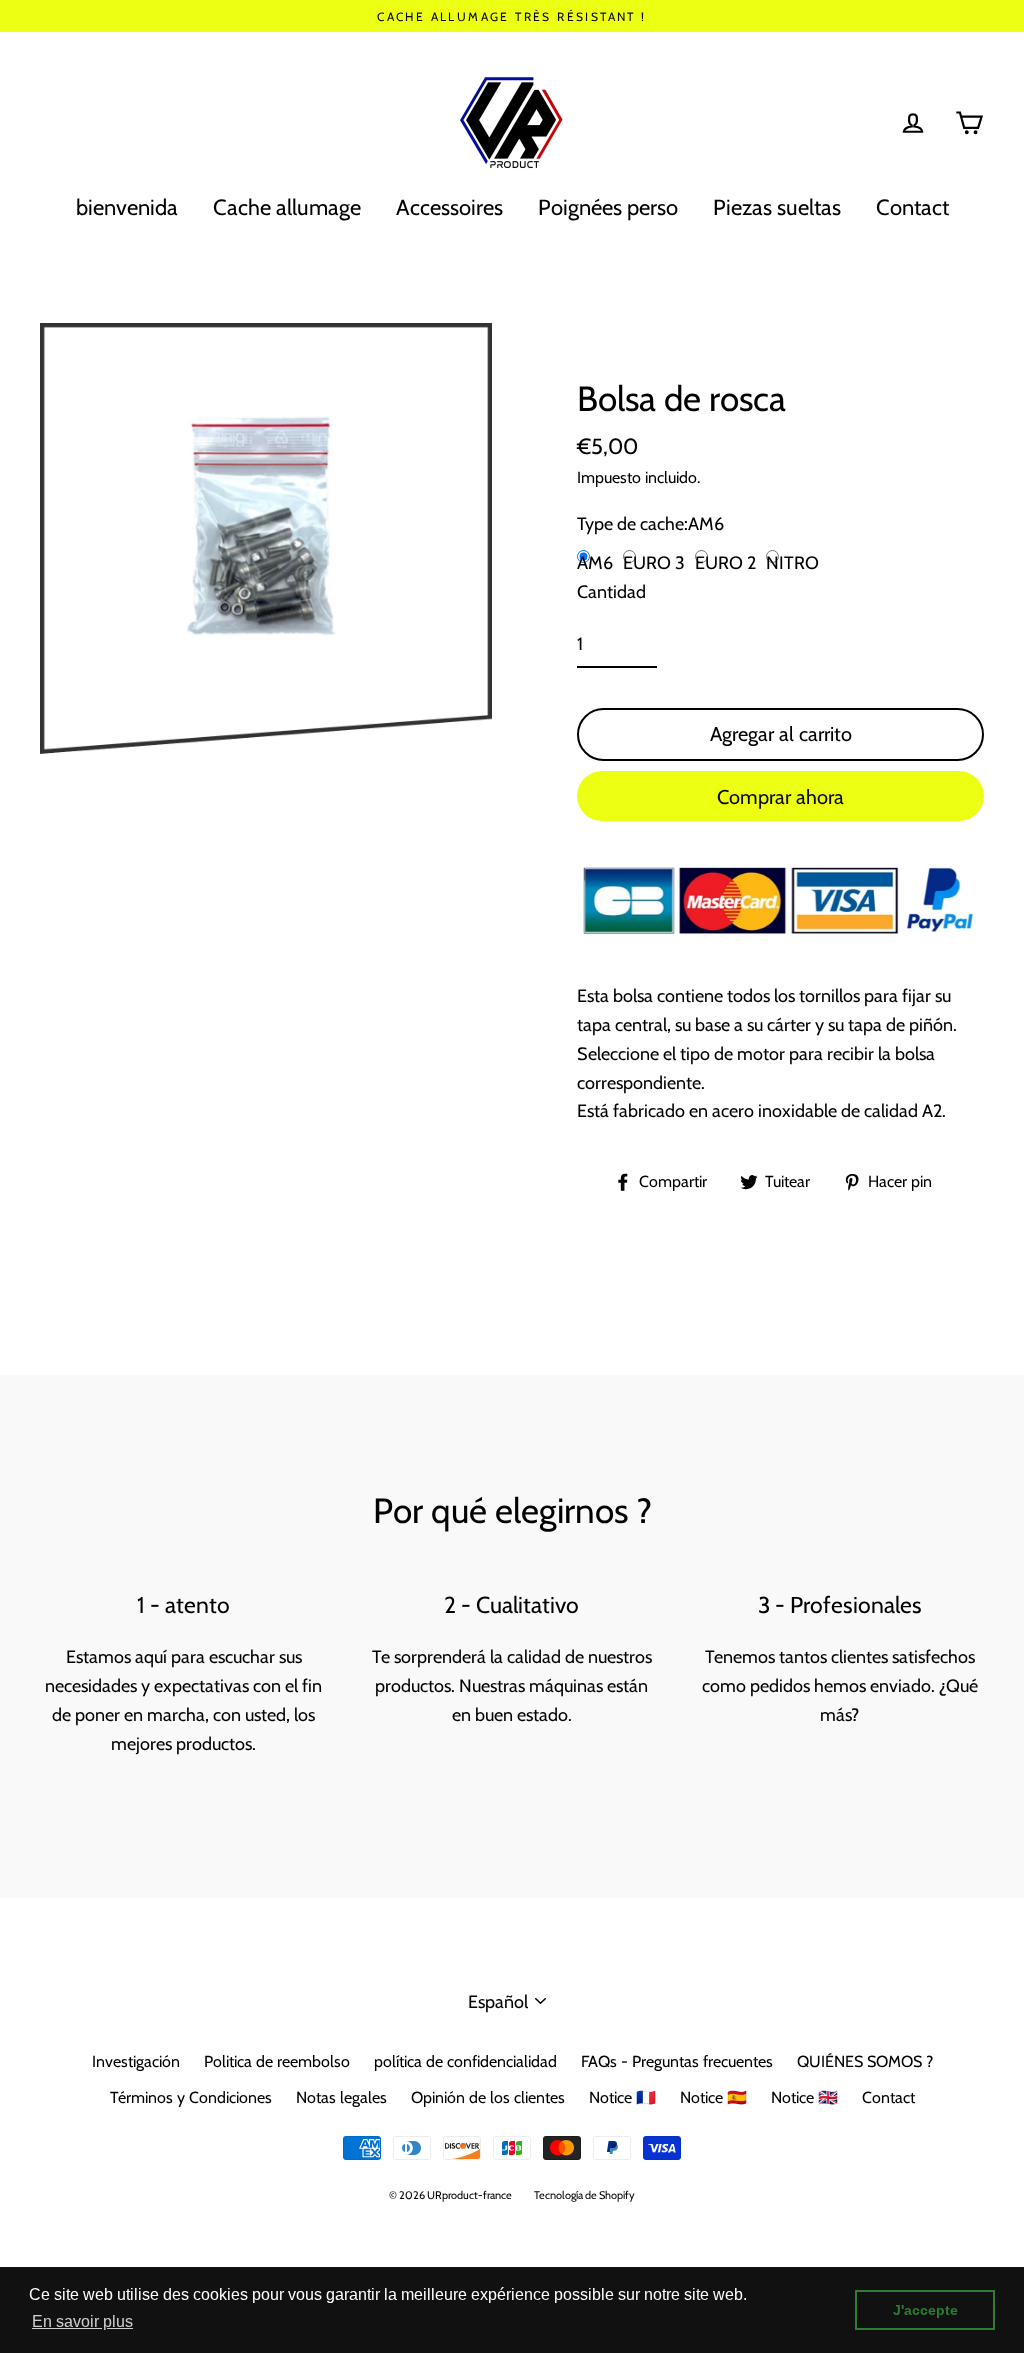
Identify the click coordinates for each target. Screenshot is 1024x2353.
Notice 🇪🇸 (713, 2097)
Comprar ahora (780, 797)
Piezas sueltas (777, 207)
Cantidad (611, 592)
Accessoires (449, 207)
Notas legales (341, 2097)
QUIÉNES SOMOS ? (865, 2061)
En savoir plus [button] (82, 2321)
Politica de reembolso (277, 2061)
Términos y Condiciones (191, 2097)
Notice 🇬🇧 (804, 2097)
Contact (912, 207)
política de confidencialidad (465, 2061)
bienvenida (127, 207)
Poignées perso (608, 207)
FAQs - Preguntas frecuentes (677, 2061)
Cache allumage (287, 207)
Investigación (136, 2061)
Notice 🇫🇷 (622, 2097)
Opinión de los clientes (488, 2097)
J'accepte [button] (925, 2310)
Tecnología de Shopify (584, 2195)
